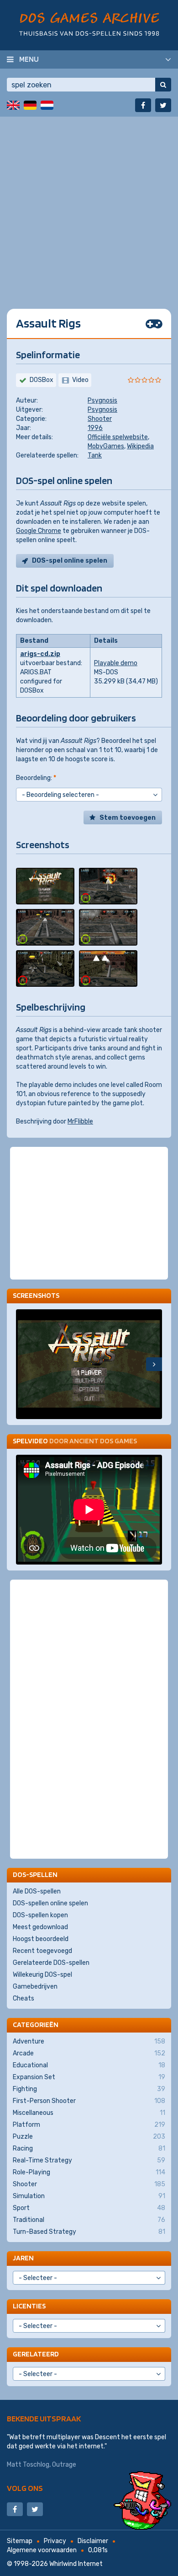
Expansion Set (89, 2077)
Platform (89, 2125)
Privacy (55, 2541)
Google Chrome (39, 531)
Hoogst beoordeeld (41, 1939)
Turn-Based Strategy (89, 2232)
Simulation (89, 2196)
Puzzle (89, 2137)
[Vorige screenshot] (24, 1364)
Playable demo (116, 663)
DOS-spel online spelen (70, 561)
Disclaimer (93, 2541)
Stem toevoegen (128, 818)
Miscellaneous (89, 2113)
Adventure (89, 2041)
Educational (89, 2065)
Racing (89, 2148)
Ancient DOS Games (103, 1441)
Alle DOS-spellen (37, 1891)
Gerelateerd (36, 2354)
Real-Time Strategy (89, 2160)
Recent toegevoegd (42, 1951)
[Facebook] (143, 105)
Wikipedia (140, 446)
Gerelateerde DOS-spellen (51, 1963)
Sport (89, 2208)
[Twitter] (163, 105)
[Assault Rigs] (45, 886)
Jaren (23, 2258)
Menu (29, 59)
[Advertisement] (89, 206)
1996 (95, 428)
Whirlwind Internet (76, 2564)
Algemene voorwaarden (42, 2550)
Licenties (29, 2306)
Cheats (24, 1998)
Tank (95, 455)
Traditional (89, 2220)
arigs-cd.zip (40, 654)
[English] (13, 105)
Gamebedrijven (35, 1987)
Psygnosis (102, 401)
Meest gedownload (40, 1927)
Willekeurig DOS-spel (42, 1975)
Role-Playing (89, 2172)
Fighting (89, 2089)
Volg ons (25, 2488)
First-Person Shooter (89, 2101)
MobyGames (106, 446)
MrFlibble (80, 1121)
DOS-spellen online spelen (50, 1903)
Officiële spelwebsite (118, 437)
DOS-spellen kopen (40, 1915)
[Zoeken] (163, 85)
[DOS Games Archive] (89, 24)
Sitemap (20, 2541)
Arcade (89, 2053)
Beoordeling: (36, 778)
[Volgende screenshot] (154, 1364)
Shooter (100, 419)
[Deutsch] (30, 105)
